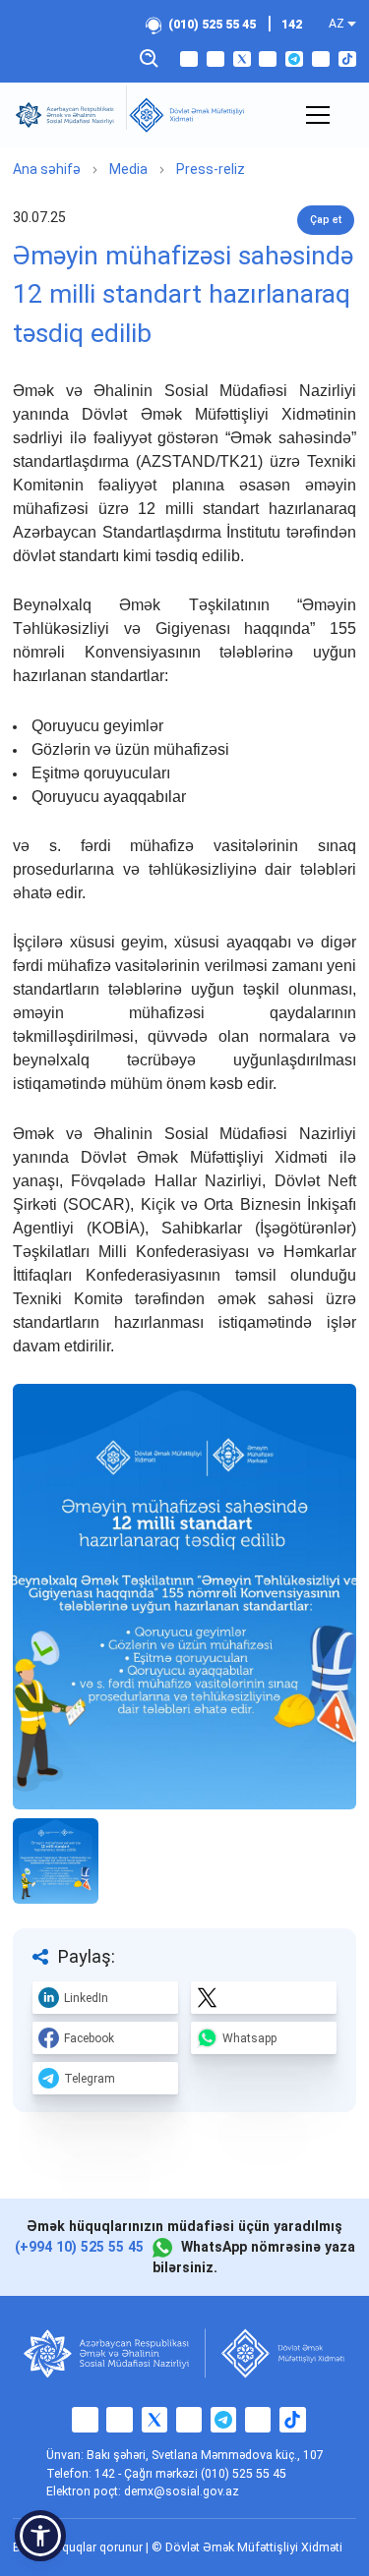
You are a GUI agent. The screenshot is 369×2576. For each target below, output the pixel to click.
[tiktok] (347, 59)
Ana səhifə (47, 169)
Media (128, 169)
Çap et (326, 220)
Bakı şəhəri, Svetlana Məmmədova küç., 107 (205, 2455)
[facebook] (189, 59)
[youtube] (268, 59)
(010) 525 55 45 (212, 25)
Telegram (90, 2079)
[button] (40, 2536)
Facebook (89, 2038)
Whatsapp (249, 2038)
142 (292, 25)
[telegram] (294, 59)
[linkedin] (321, 59)
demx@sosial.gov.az (182, 2491)
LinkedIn (86, 1998)
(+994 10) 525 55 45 (79, 2247)
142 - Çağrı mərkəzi (148, 2474)
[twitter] (242, 59)
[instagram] (215, 59)
